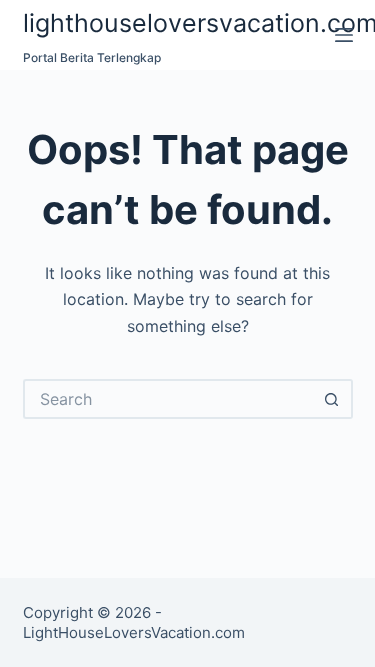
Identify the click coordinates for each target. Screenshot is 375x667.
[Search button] (333, 399)
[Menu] (344, 35)
